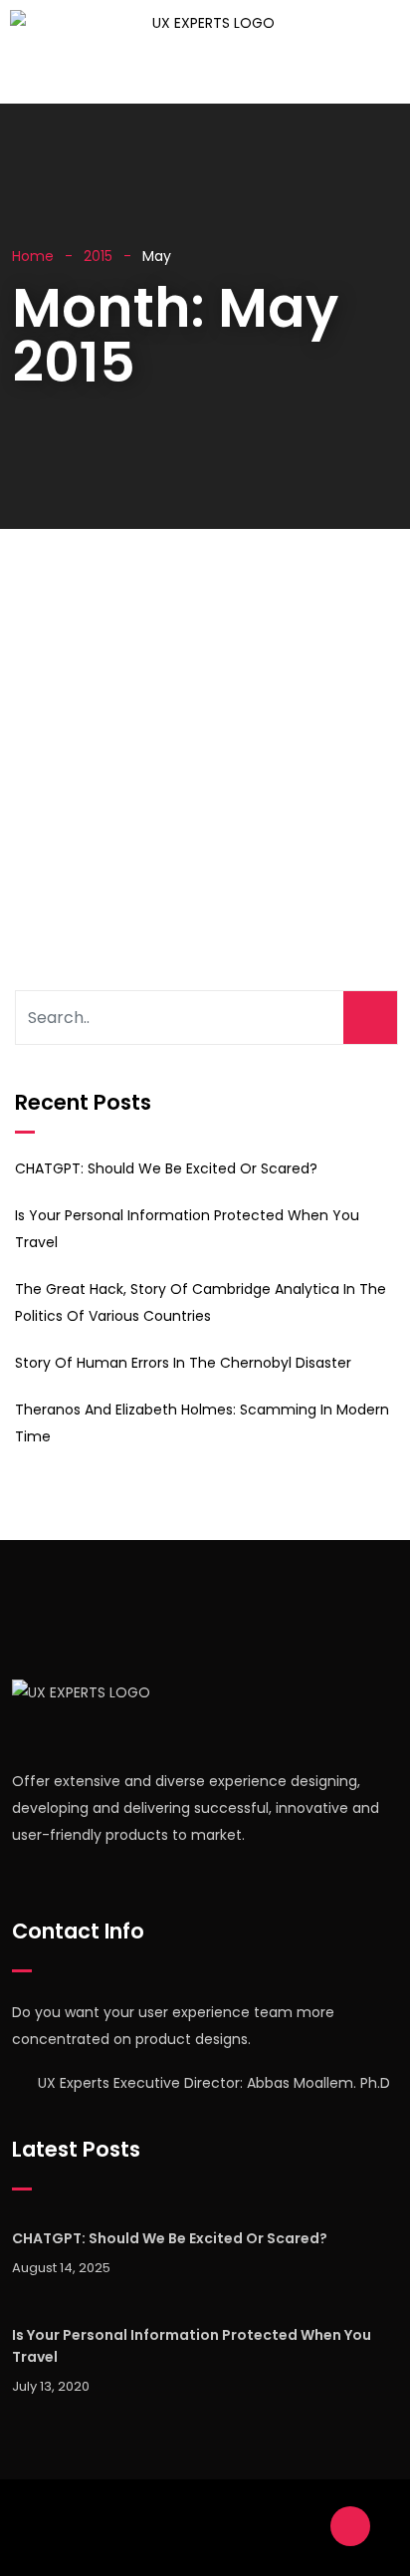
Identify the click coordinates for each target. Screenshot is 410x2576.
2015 (98, 256)
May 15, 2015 (95, 658)
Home (33, 256)
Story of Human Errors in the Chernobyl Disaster (183, 1363)
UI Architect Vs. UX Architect (188, 626)
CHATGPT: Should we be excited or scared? (166, 1168)
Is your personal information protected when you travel (192, 2346)
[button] (183, 75)
